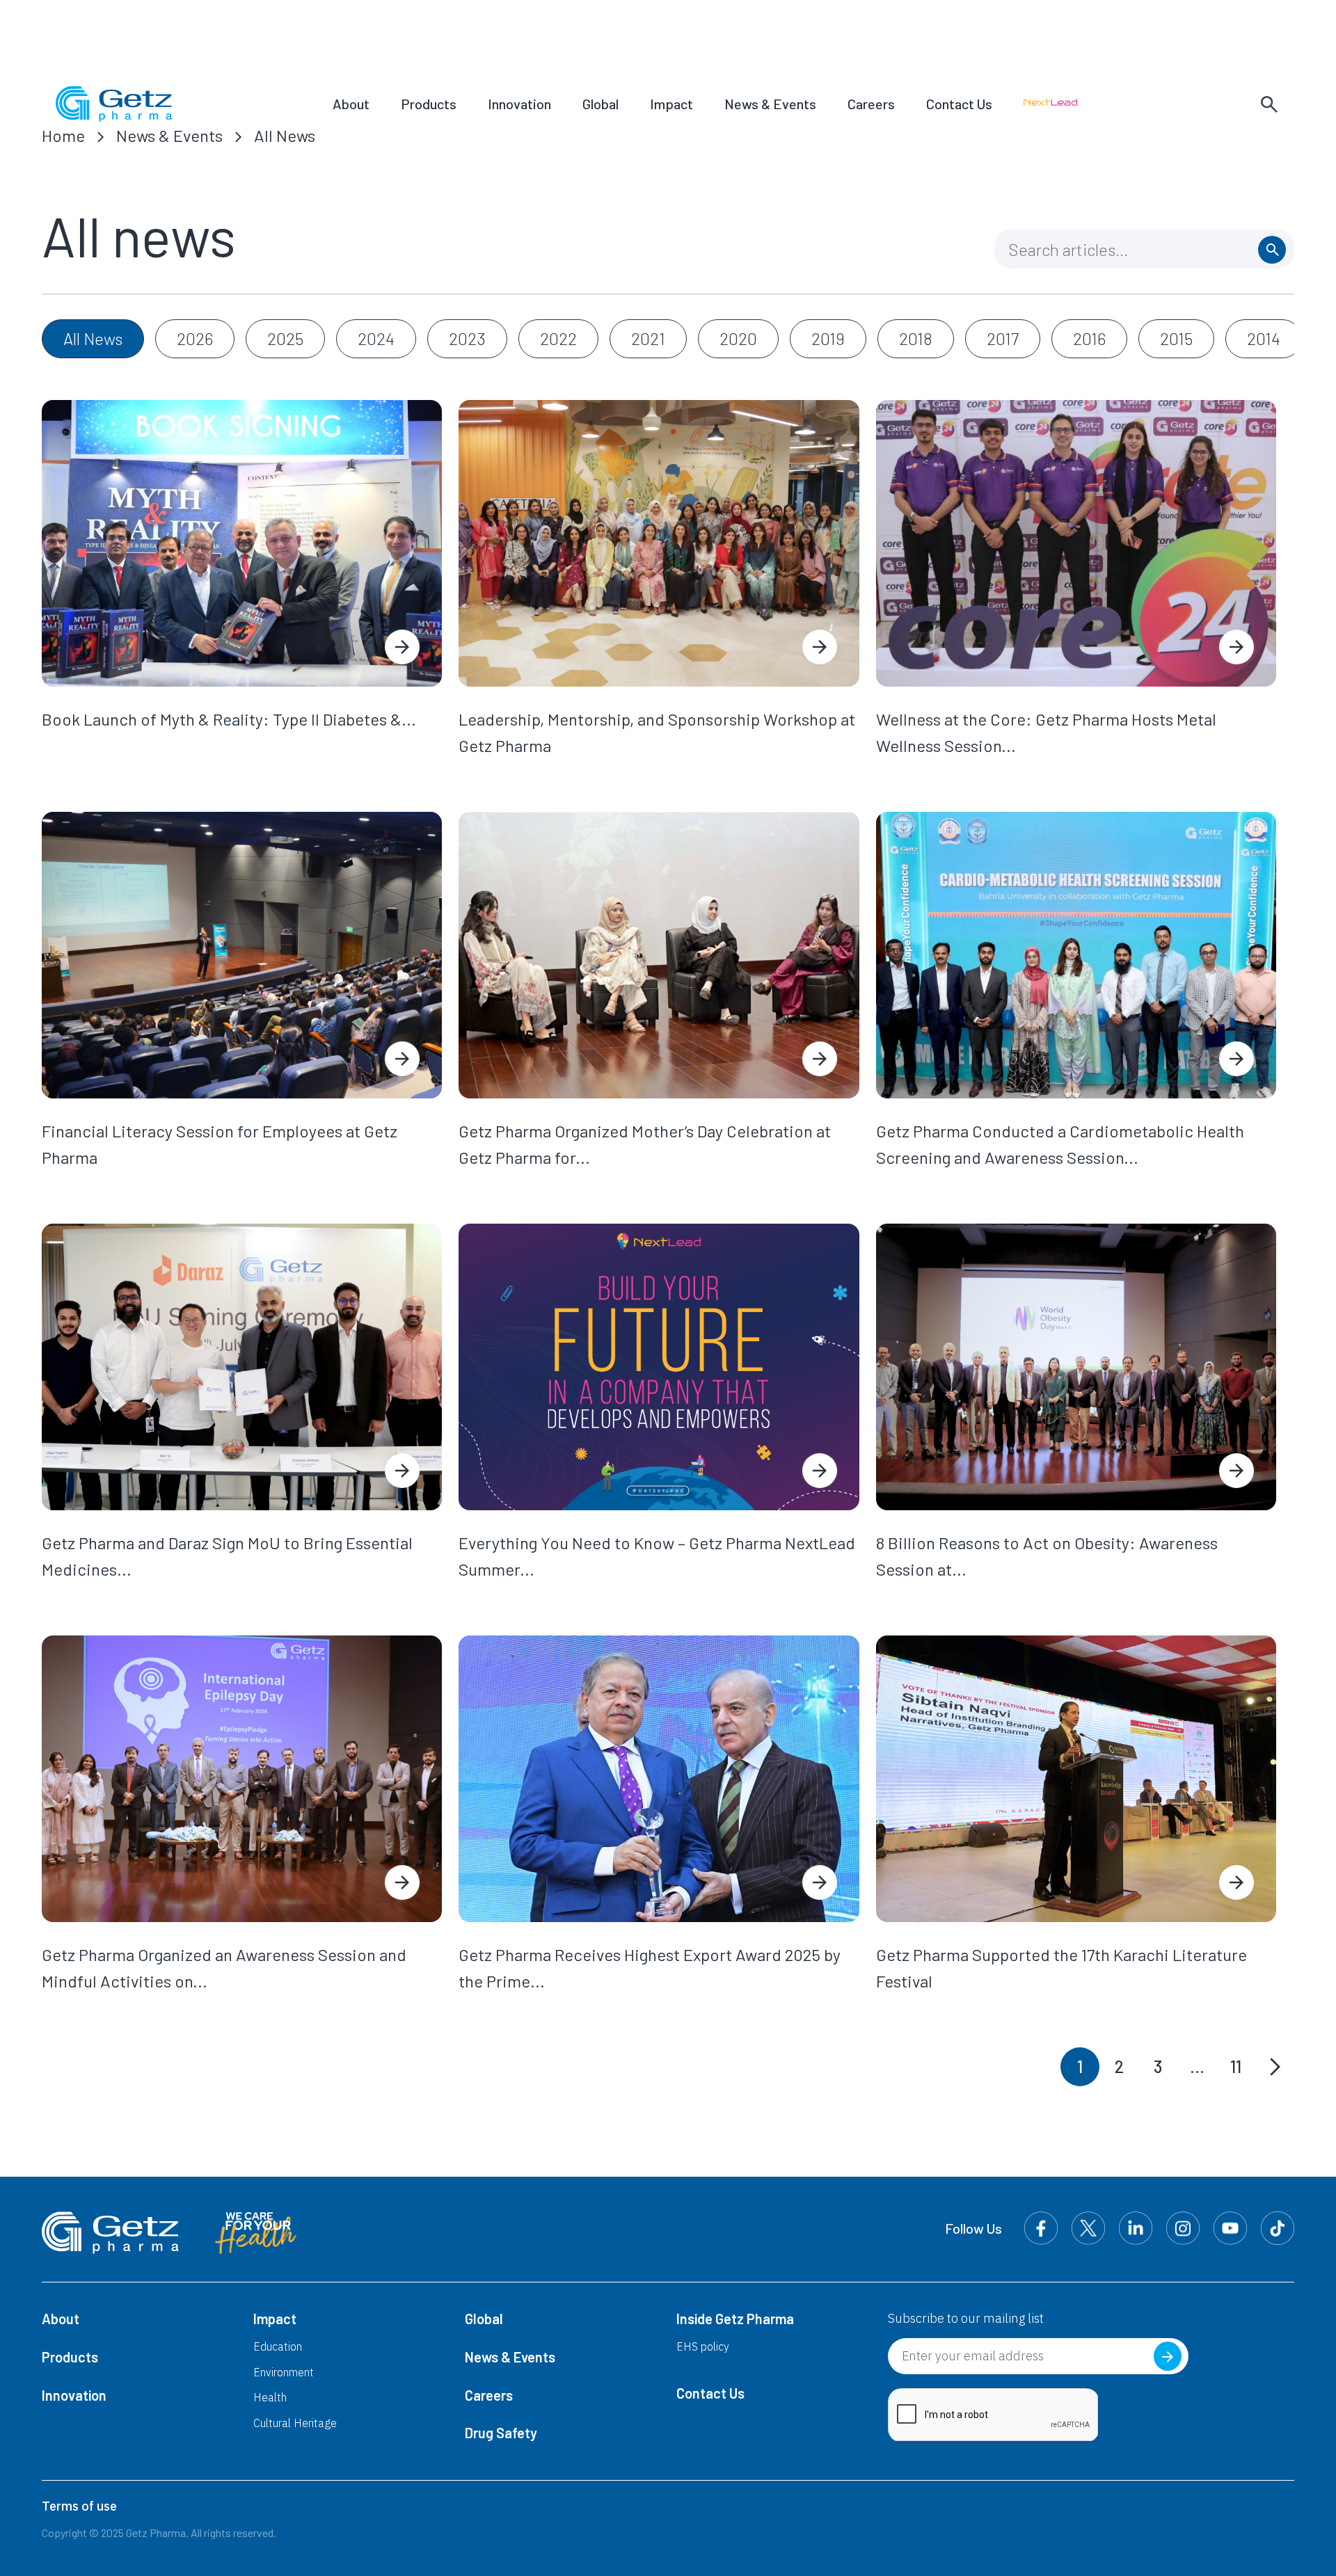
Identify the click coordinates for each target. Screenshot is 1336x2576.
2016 (1089, 338)
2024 (376, 338)
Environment (284, 2372)
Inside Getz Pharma (735, 2319)
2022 (558, 338)
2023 (467, 338)
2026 (195, 338)
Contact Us (959, 104)
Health (270, 2397)
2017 (1003, 338)
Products (429, 104)
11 (1236, 2066)
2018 (916, 338)
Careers (871, 104)
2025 (285, 338)
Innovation (519, 104)
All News (285, 135)
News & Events (770, 104)
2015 (1176, 338)
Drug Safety (501, 2433)
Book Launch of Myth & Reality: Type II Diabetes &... (229, 719)
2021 (648, 338)
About (351, 104)
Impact (671, 104)
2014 (1264, 338)
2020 (738, 338)
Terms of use (79, 2506)
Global (601, 104)
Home (63, 135)
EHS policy (703, 2346)
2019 (828, 338)
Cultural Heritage (295, 2423)
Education (278, 2346)
